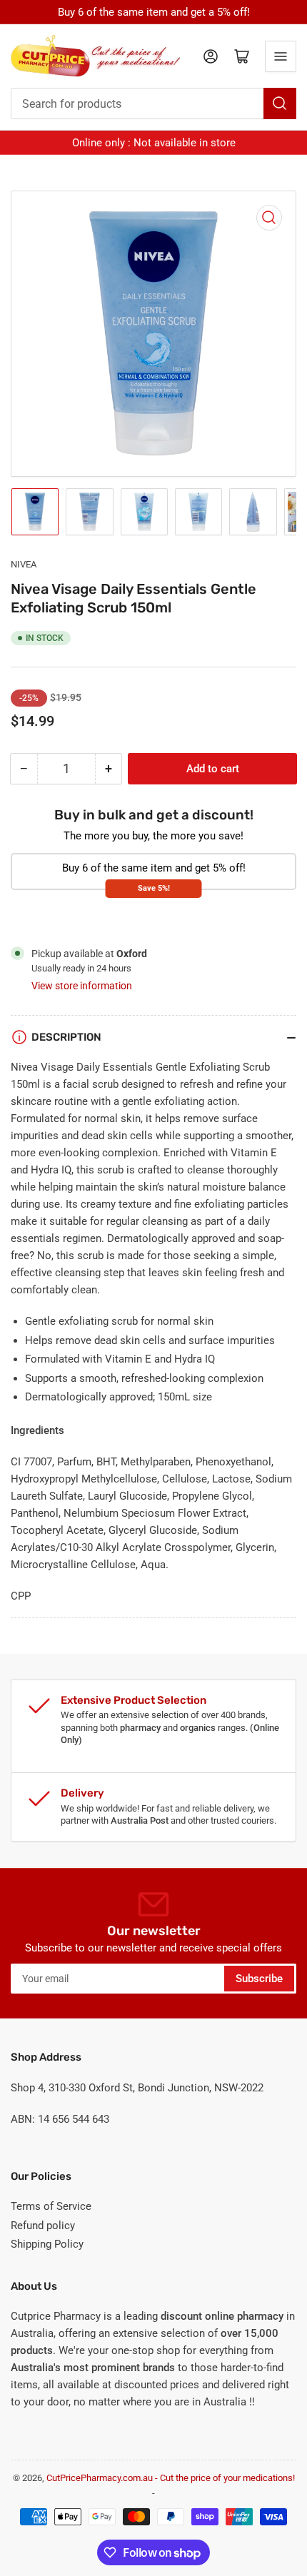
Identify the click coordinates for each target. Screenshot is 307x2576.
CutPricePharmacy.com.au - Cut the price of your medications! (171, 2478)
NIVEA (24, 564)
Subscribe (259, 1979)
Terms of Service (51, 2206)
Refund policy (43, 2226)
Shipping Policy (47, 2244)
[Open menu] (281, 56)
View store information (82, 986)
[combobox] (153, 103)
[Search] (280, 103)
